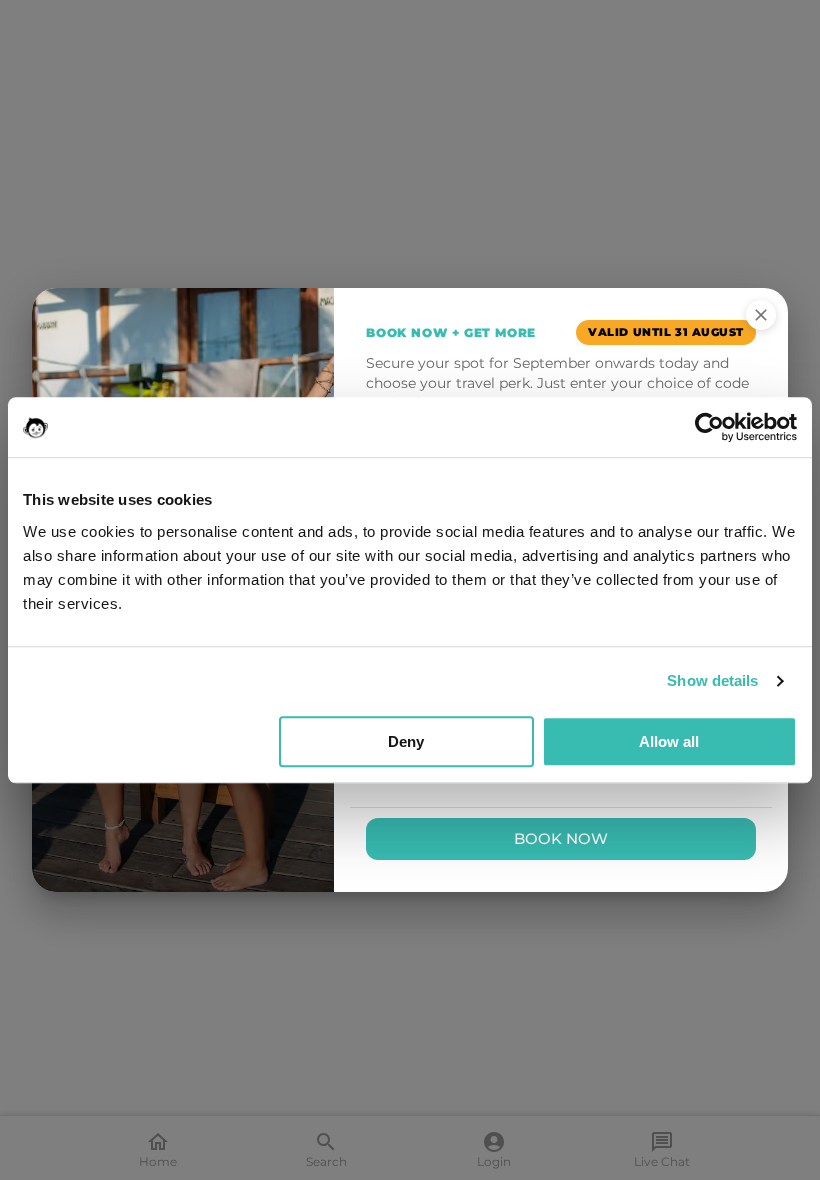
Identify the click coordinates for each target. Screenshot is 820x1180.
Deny (406, 741)
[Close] (761, 315)
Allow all (669, 741)
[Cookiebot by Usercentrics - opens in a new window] (709, 427)
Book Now (561, 838)
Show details (712, 680)
